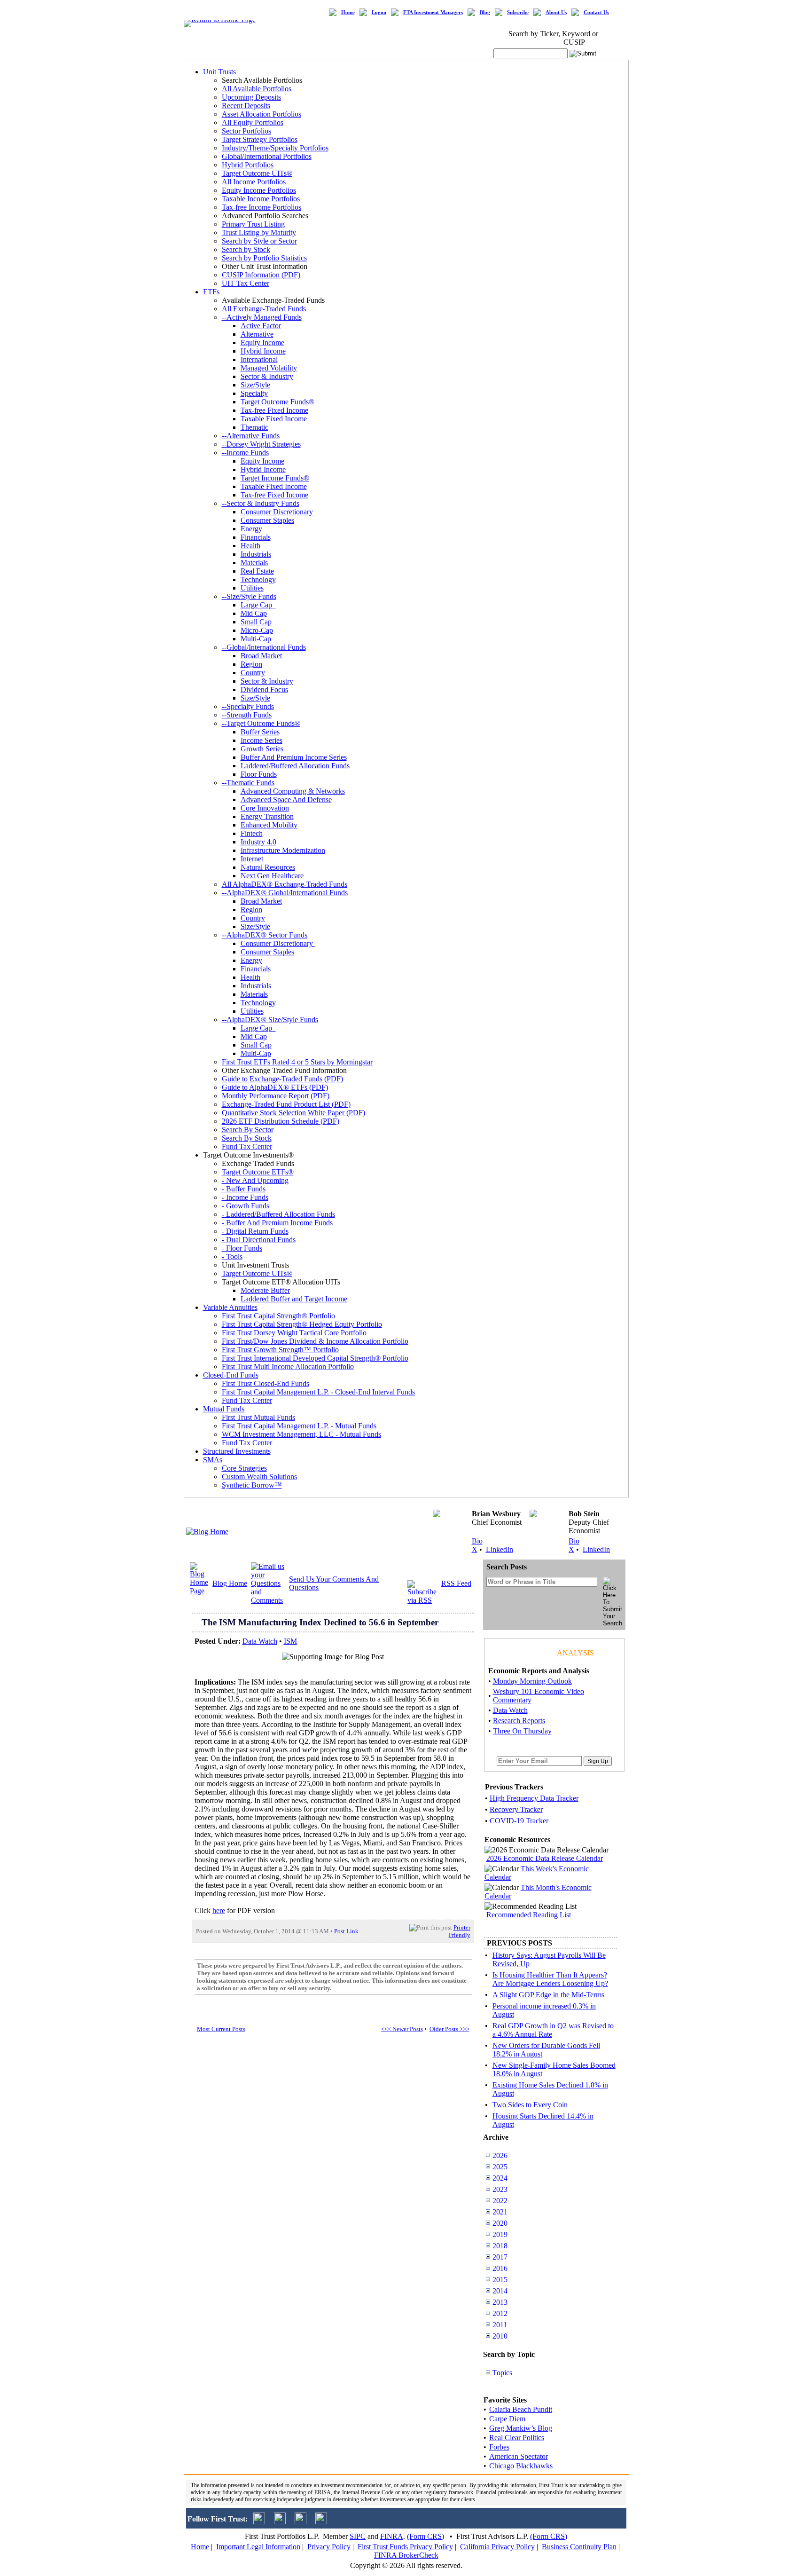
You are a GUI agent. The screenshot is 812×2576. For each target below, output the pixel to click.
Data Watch (260, 1641)
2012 (500, 2313)
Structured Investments (237, 1451)
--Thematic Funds (248, 783)
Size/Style (255, 385)
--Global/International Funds (264, 647)
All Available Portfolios (257, 89)
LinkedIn (500, 1549)
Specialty (254, 393)
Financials (256, 537)
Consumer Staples (267, 520)
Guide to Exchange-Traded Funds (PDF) (282, 1079)
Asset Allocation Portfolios (262, 114)
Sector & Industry (267, 376)
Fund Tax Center (247, 1146)
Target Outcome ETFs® (258, 1172)
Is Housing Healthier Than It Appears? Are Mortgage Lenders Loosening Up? (550, 1979)
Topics (502, 2373)
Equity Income (262, 343)
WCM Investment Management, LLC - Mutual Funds (301, 1434)
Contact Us (596, 12)
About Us (556, 12)
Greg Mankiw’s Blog (521, 2428)
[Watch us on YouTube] (301, 2522)
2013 (500, 2302)
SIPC (358, 2536)
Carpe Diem (507, 2419)
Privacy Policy (329, 2547)
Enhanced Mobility (269, 825)
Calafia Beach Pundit (521, 2409)
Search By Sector (248, 1130)
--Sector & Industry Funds (261, 503)
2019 (500, 2234)
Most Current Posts (221, 2029)
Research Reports (519, 1721)
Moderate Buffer (265, 1290)
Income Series (262, 740)
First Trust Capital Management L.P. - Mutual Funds (299, 1426)
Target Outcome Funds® (277, 402)
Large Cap (258, 605)
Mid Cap (254, 613)
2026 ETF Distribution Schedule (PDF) (281, 1121)
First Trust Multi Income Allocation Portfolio (288, 1367)
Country (253, 673)
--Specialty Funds (248, 706)
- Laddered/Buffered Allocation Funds (278, 1214)
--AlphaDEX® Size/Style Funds (270, 1020)
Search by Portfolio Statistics (264, 258)
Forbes (499, 2447)
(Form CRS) (426, 2536)
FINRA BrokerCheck (406, 2555)
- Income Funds (245, 1197)
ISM (290, 1641)
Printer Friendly (460, 1931)
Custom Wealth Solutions (259, 1477)
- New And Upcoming (255, 1180)
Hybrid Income (263, 351)
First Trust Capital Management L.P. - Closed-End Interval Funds (318, 1392)
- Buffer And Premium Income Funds (277, 1223)
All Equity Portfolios (253, 122)
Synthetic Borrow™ (252, 1485)
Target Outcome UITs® (257, 173)
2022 (500, 2201)
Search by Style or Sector (259, 241)
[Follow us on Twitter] (259, 2522)
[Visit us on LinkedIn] (280, 2522)
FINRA (392, 2536)
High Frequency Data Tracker (534, 1798)
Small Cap (256, 622)
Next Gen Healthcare (272, 876)
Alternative (257, 334)
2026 (500, 2155)
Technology (258, 579)
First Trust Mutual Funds (258, 1417)
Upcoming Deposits (251, 97)
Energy (251, 529)
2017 (500, 2257)
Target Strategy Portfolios (260, 139)
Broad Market (261, 656)
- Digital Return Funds (255, 1231)
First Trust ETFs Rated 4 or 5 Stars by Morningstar (297, 1062)
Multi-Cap (256, 639)
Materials (254, 563)
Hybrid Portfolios (248, 165)
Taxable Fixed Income (274, 419)
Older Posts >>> (449, 2029)
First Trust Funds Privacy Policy (405, 2547)
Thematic (254, 427)
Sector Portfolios (246, 131)
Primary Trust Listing (253, 224)
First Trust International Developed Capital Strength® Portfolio (315, 1358)
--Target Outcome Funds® (261, 723)
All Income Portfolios (254, 182)
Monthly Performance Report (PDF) (276, 1096)
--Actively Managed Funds (262, 317)
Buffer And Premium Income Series (294, 757)
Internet (252, 859)
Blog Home (230, 1583)
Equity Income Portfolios (259, 190)
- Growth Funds (246, 1206)
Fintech (252, 833)
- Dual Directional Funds (259, 1240)
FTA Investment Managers (433, 12)
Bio (477, 1541)
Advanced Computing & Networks (293, 791)
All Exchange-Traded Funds (264, 309)
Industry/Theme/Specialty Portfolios (275, 148)
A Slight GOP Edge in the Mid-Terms (548, 1995)
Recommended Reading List (529, 1915)
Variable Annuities (230, 1307)
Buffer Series (260, 732)
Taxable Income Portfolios (261, 199)
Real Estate (257, 571)
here (219, 1910)
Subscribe (518, 12)
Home (348, 12)
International (259, 359)
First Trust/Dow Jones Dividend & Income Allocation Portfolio (315, 1341)
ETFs (211, 292)
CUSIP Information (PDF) (261, 275)
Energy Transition (267, 816)
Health (250, 546)
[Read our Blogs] (321, 2522)
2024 (500, 2178)
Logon (379, 12)
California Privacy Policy (497, 2547)
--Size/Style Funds (249, 596)
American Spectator (519, 2456)
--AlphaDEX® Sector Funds (265, 935)
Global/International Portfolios (267, 156)
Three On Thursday (522, 1731)
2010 (500, 2336)
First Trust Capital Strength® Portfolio (278, 1316)
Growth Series (262, 749)
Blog (485, 12)
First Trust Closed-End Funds (265, 1383)
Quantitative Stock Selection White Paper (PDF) (293, 1113)
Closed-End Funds (231, 1375)
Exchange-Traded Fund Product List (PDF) (286, 1104)
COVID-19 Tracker (519, 1821)
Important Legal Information (258, 2547)
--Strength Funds (247, 715)
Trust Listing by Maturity (259, 232)
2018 (500, 2246)
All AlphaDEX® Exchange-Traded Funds (285, 884)
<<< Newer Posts (402, 2029)
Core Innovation (265, 808)
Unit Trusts (219, 72)
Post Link (346, 1931)
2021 (500, 2212)
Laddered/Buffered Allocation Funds (295, 766)
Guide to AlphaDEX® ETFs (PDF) (275, 1087)
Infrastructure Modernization (283, 850)
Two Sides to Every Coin (530, 2105)
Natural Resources (268, 867)
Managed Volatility (269, 368)
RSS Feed (456, 1583)
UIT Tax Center (246, 283)
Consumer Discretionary (278, 512)
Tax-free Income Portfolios (262, 207)
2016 (500, 2268)
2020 (500, 2223)
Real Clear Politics (517, 2438)
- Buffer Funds (244, 1189)
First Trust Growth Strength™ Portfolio (280, 1350)
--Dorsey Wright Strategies (261, 444)
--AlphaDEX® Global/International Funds (285, 893)
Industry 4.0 (258, 842)
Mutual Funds (224, 1409)
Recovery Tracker (516, 1809)
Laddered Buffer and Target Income (294, 1299)
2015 (500, 2280)
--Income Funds (245, 453)
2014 (500, 2291)
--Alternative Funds (251, 436)
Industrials (256, 554)
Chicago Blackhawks (521, 2466)
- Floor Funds (242, 1248)
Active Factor (261, 326)
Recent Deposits (246, 106)
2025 (500, 2167)
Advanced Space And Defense (286, 800)
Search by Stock (246, 249)
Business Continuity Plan (579, 2547)
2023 (500, 2189)
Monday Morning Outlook (532, 1681)
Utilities (252, 588)
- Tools (232, 1256)
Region (251, 664)
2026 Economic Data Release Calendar (545, 1858)
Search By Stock (247, 1138)
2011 (500, 2325)
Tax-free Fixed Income (274, 410)
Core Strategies (244, 1468)
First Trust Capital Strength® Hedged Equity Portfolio (302, 1324)
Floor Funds (259, 774)
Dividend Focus (264, 689)
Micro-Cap (257, 630)
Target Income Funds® (275, 478)
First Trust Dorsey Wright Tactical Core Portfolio (294, 1333)
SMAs (213, 1460)
